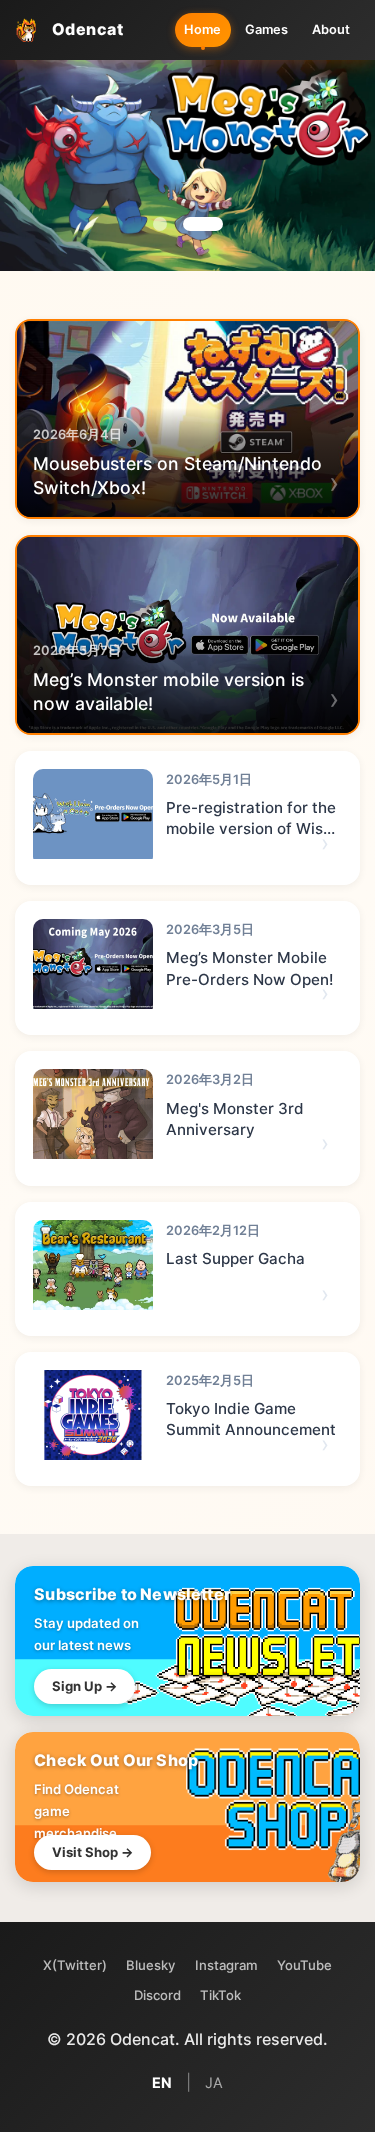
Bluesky (150, 1965)
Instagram (226, 1965)
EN (162, 2082)
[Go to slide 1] (160, 224)
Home (202, 29)
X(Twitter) (75, 1965)
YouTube (304, 1965)
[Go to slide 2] (203, 224)
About (331, 29)
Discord (157, 1995)
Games (266, 29)
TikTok (220, 1995)
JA (214, 2082)
